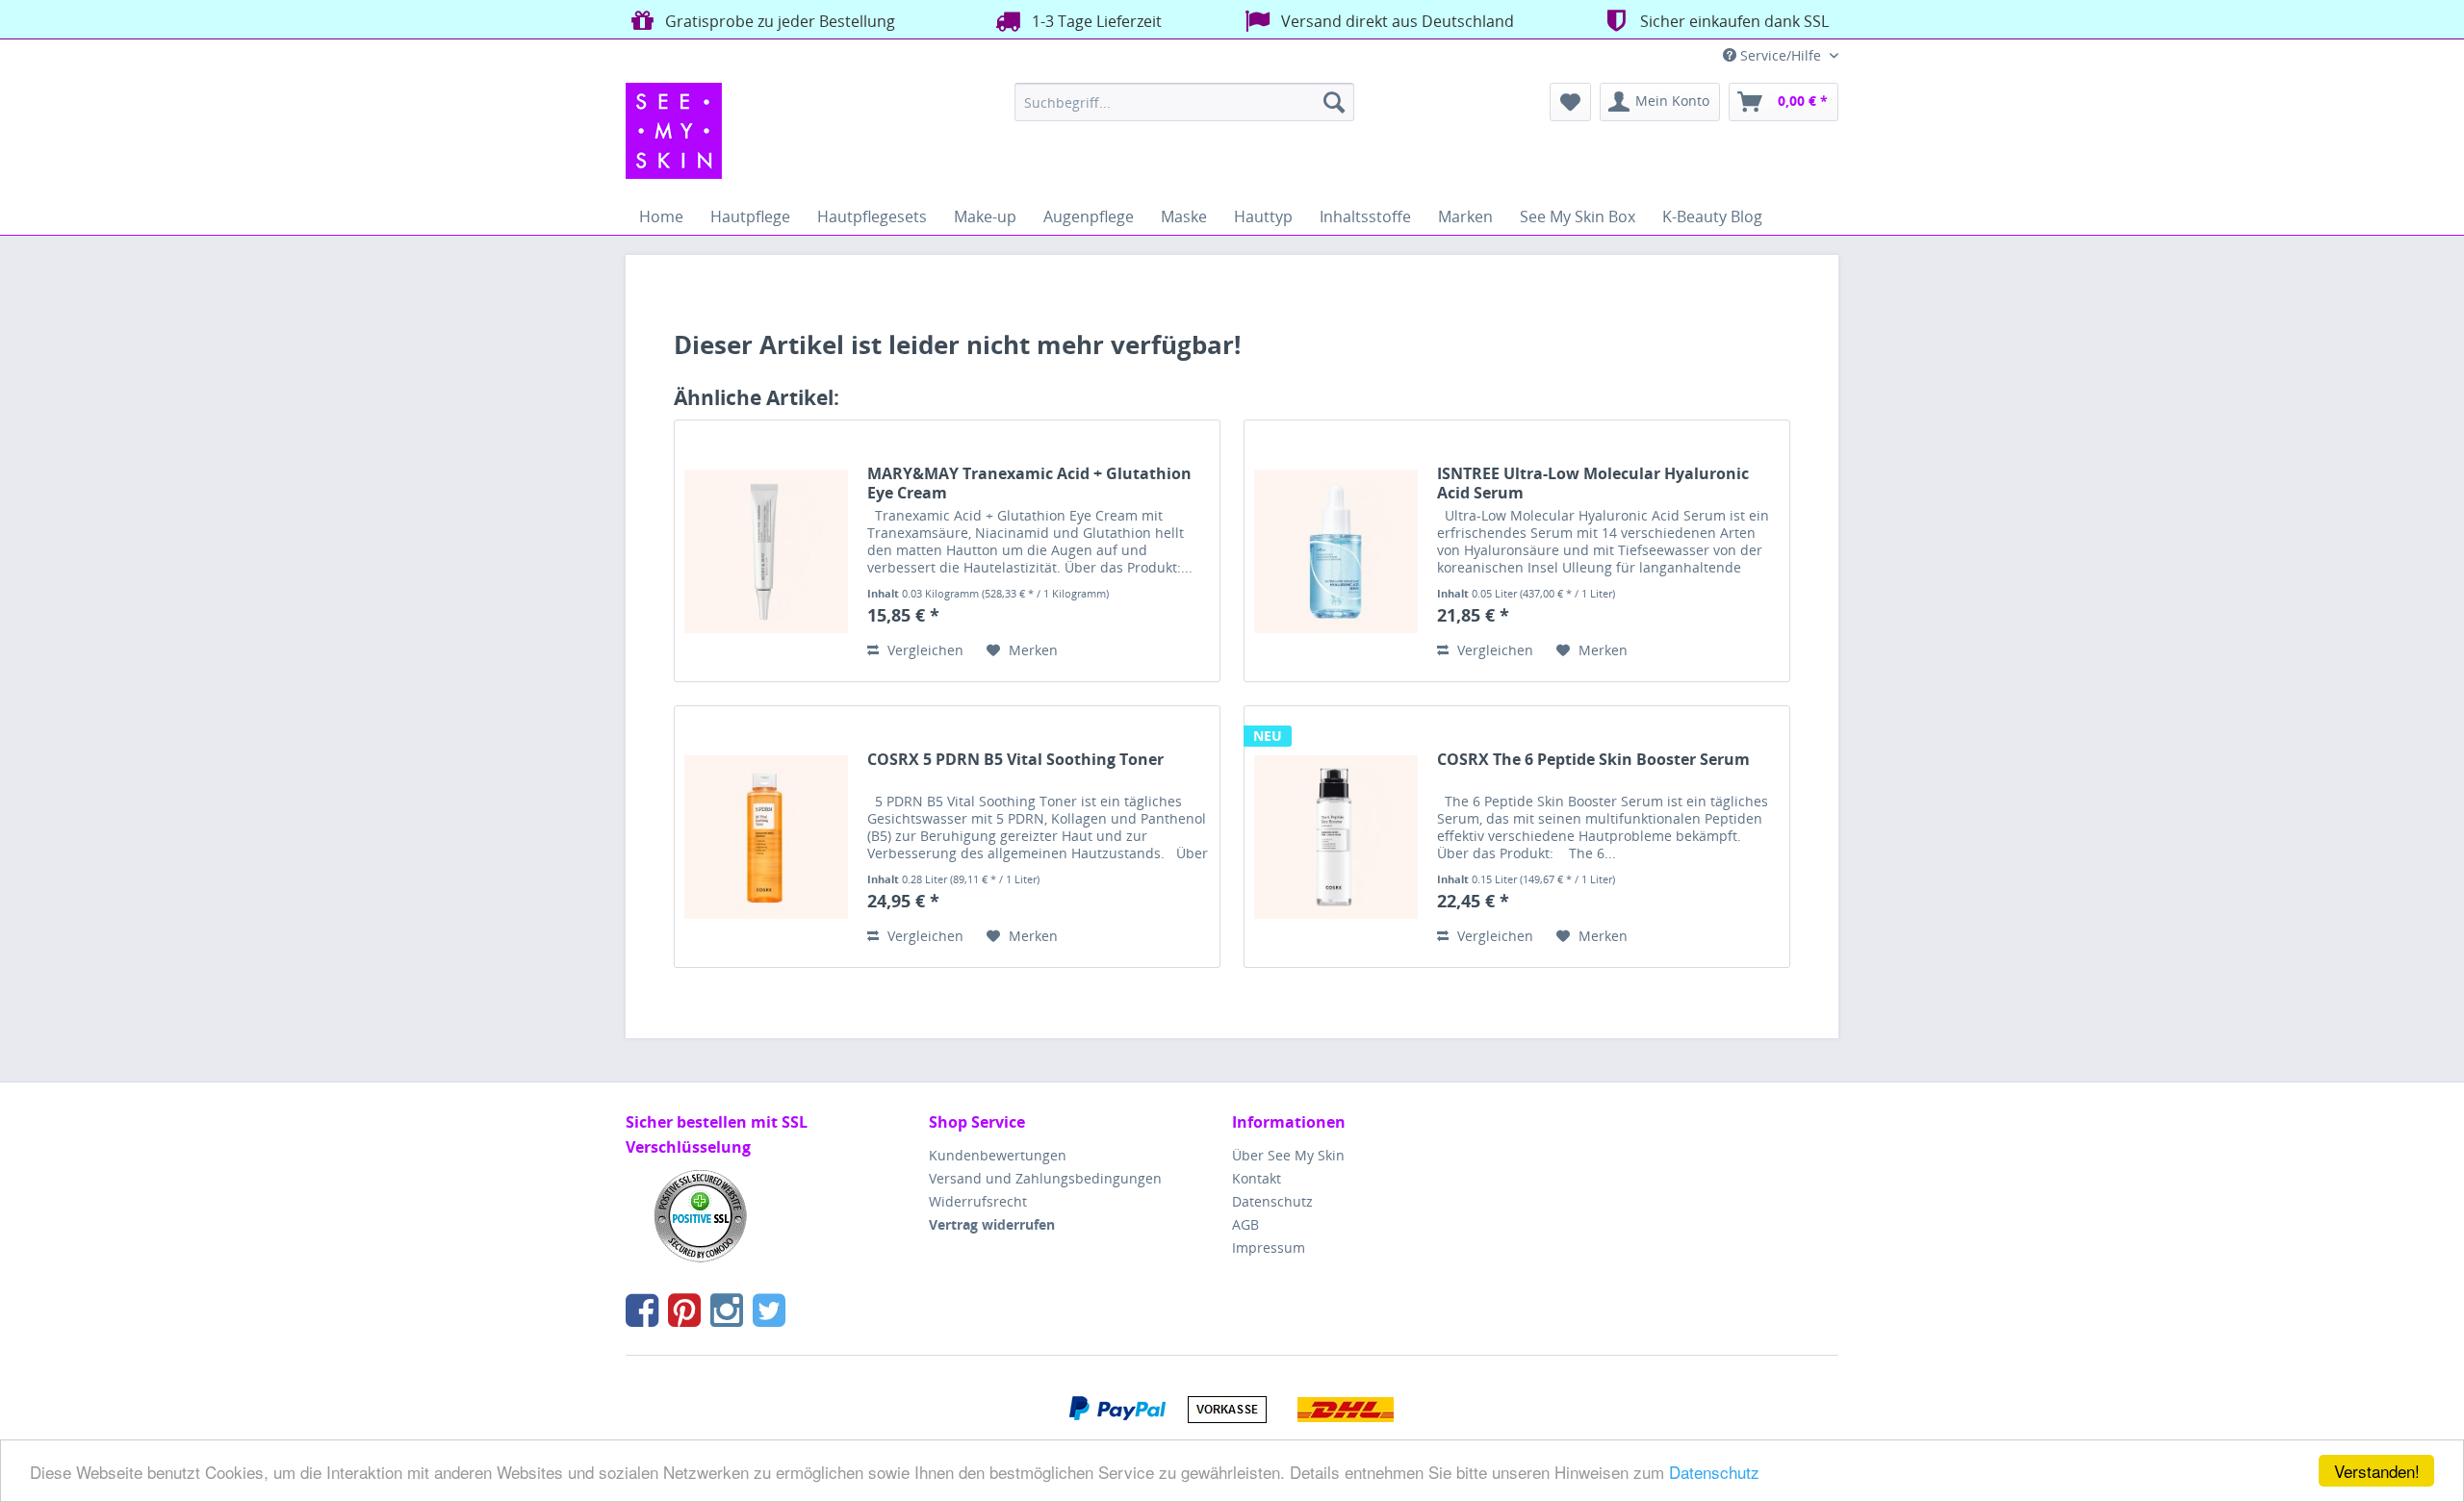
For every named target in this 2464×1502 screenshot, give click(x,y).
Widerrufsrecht (978, 1201)
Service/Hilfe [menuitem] (1781, 55)
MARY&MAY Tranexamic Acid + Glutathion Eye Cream (1029, 483)
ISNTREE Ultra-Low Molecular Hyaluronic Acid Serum (1593, 483)
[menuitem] (1184, 102)
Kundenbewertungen (998, 1155)
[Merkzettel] (1570, 102)
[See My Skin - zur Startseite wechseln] (674, 131)
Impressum (1269, 1247)
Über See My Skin (1288, 1155)
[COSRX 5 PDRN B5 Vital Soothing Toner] (766, 837)
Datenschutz (1714, 1472)
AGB (1245, 1224)
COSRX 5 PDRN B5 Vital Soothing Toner (1015, 760)
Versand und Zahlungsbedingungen (1045, 1178)
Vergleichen (924, 650)
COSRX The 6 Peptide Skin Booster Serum (1593, 760)
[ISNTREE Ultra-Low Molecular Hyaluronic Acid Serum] (1336, 551)
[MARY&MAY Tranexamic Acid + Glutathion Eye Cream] (766, 551)
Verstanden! (2377, 1471)
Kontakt (1257, 1178)
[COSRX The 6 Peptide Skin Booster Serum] (1336, 837)
